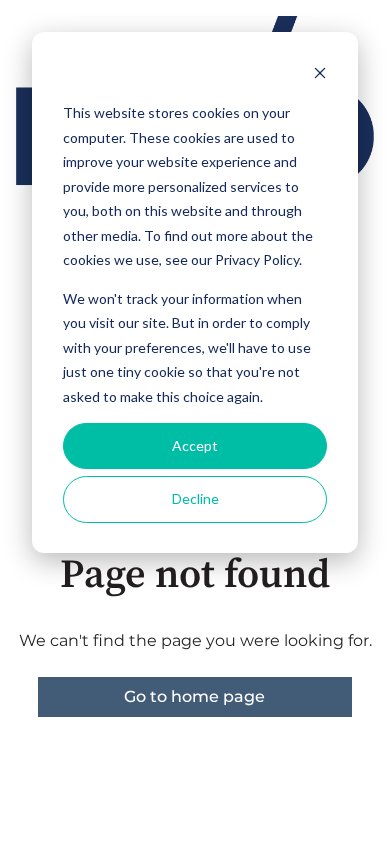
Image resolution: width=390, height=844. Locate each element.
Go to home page (194, 696)
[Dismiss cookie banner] (320, 75)
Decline (195, 498)
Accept (195, 445)
